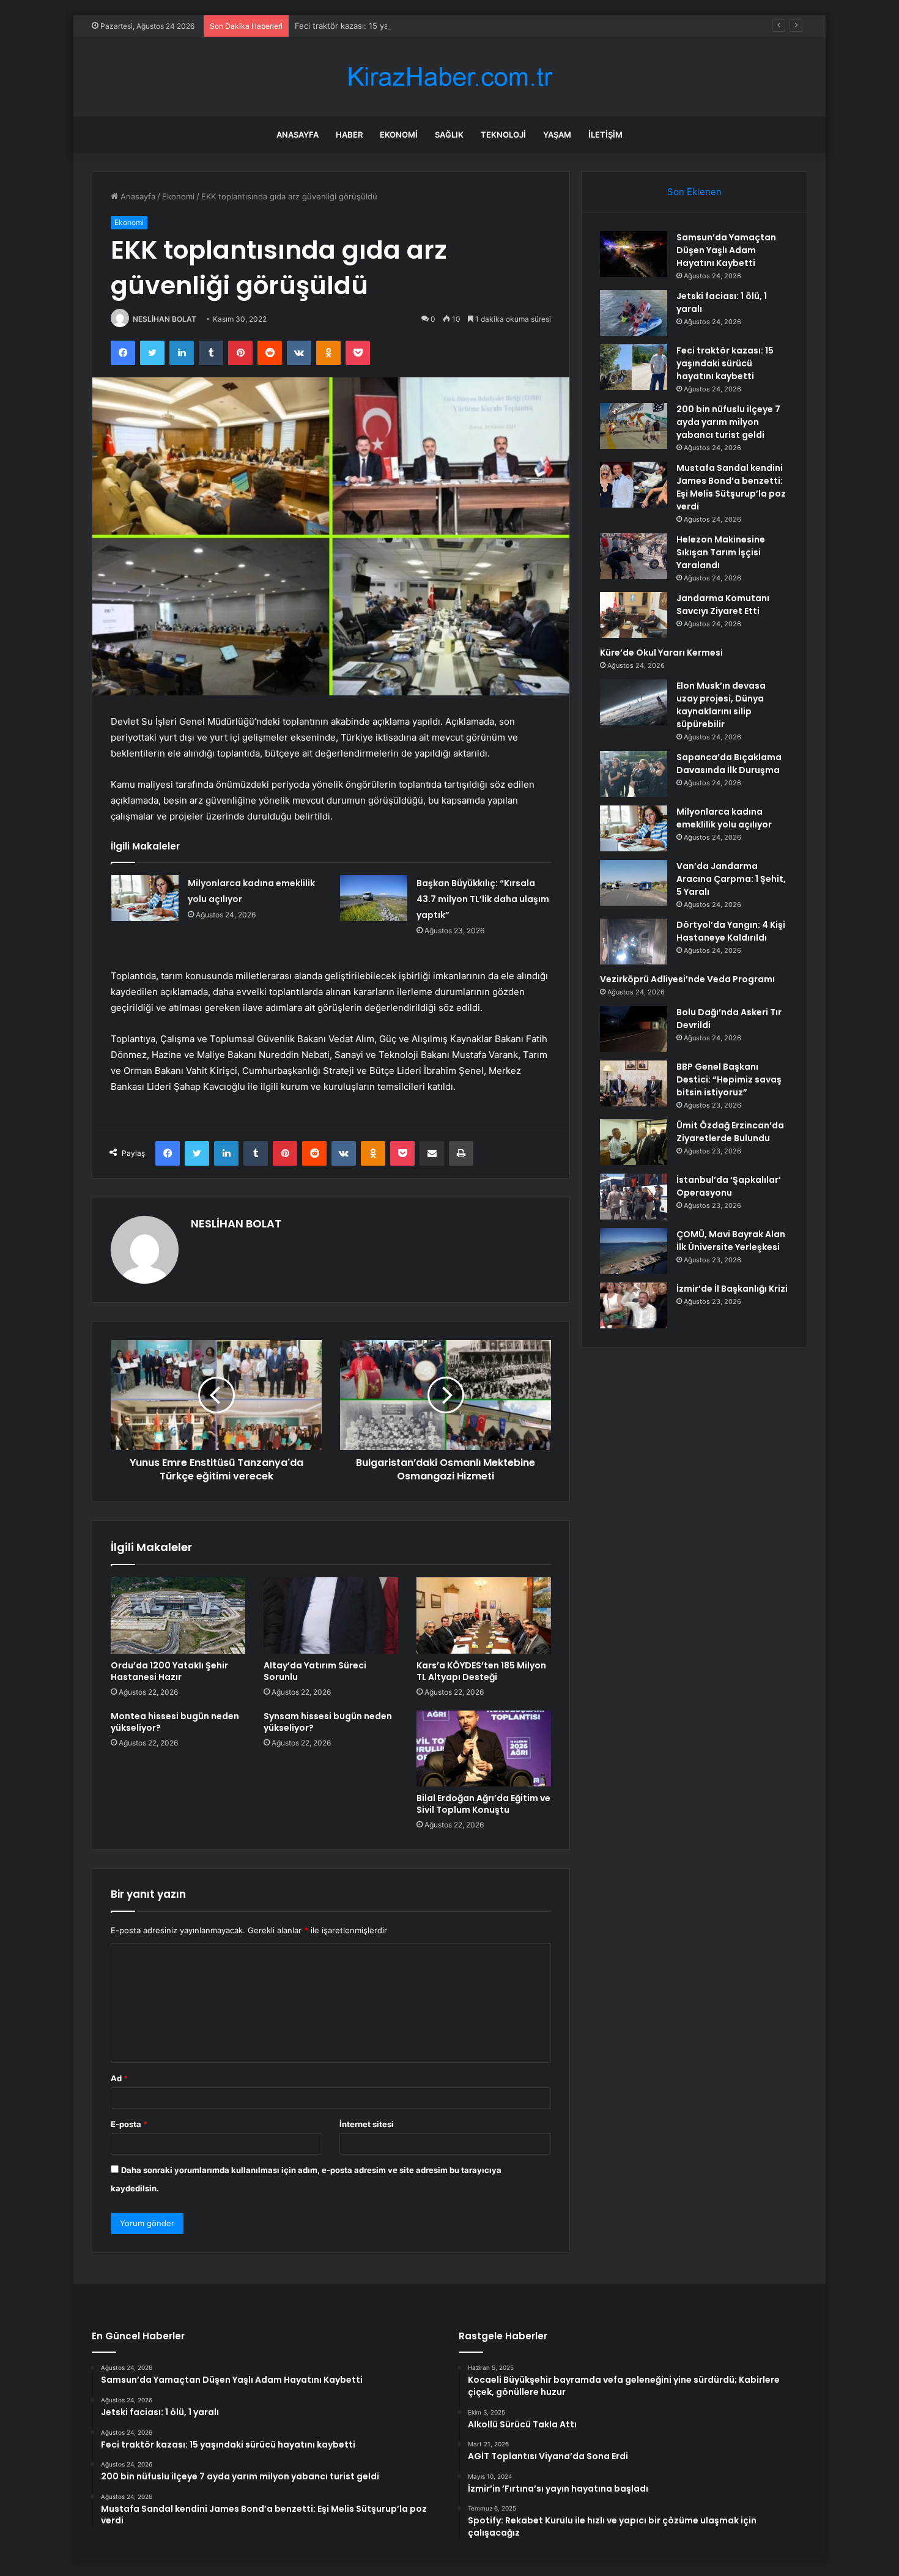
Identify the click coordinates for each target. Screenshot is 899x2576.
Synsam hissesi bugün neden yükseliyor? (328, 1722)
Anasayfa (298, 135)
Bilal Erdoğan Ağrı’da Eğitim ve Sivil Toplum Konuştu (483, 1804)
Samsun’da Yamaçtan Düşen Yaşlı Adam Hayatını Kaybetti (726, 250)
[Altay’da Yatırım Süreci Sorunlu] (331, 1615)
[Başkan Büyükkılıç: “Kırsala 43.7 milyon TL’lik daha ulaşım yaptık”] (374, 898)
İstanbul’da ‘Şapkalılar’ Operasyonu (729, 1186)
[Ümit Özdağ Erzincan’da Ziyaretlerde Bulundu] (634, 1142)
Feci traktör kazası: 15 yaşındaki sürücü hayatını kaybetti (401, 26)
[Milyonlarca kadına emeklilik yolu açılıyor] (145, 898)
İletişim (605, 135)
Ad (119, 2078)
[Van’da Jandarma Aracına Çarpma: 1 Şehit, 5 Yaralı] (634, 883)
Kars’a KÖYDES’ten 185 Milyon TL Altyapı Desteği (481, 1671)
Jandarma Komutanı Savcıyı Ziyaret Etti (723, 605)
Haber (349, 135)
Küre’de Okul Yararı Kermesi (661, 653)
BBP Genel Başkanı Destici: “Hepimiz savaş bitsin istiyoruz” (729, 1079)
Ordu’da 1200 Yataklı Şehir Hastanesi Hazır (169, 1671)
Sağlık (449, 135)
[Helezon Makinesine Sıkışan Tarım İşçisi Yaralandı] (634, 556)
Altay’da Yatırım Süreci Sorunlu (315, 1671)
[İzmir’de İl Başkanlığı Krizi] (634, 1305)
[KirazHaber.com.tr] (449, 77)
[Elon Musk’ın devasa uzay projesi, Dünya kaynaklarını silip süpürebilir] (634, 702)
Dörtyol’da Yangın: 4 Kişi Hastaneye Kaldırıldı (731, 931)
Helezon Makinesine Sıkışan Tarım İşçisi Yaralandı (721, 552)
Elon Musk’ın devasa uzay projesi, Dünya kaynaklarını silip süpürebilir (721, 705)
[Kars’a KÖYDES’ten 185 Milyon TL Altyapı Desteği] (484, 1615)
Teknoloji (503, 135)
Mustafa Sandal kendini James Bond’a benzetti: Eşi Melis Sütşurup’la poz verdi (731, 487)
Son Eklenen (694, 192)
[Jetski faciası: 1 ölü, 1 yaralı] (634, 313)
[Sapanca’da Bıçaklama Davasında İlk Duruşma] (634, 774)
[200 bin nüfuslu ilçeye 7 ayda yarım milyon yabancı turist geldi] (634, 426)
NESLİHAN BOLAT (165, 319)
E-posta (129, 2124)
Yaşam (557, 135)
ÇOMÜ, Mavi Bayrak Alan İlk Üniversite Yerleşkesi (731, 1241)
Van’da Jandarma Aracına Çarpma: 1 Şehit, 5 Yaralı (731, 879)
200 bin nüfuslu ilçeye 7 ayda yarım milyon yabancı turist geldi (728, 422)
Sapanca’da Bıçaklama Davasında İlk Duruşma (729, 764)
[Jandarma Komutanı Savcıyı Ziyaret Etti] (634, 615)
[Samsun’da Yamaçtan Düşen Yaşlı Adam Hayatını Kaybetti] (634, 254)
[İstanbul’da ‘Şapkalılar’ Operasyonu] (634, 1197)
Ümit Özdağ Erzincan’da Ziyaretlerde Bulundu (730, 1132)
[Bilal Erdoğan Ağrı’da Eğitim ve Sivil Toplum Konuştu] (484, 1749)
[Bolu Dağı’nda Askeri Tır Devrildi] (634, 1029)
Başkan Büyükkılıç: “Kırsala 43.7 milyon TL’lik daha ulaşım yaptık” (483, 899)
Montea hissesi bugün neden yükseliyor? (175, 1722)
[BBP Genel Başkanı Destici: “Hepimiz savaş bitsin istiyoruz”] (634, 1083)
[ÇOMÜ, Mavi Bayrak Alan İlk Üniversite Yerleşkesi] (634, 1251)
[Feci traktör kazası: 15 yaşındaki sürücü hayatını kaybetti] (634, 367)
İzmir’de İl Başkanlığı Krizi (732, 1289)
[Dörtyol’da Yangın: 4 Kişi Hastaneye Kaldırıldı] (634, 942)
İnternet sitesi (367, 2124)
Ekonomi (399, 135)
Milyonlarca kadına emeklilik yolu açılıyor (724, 818)
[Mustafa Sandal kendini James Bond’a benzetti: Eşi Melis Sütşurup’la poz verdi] (634, 485)
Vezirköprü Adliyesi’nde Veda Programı (687, 979)
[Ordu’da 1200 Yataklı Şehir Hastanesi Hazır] (178, 1615)
